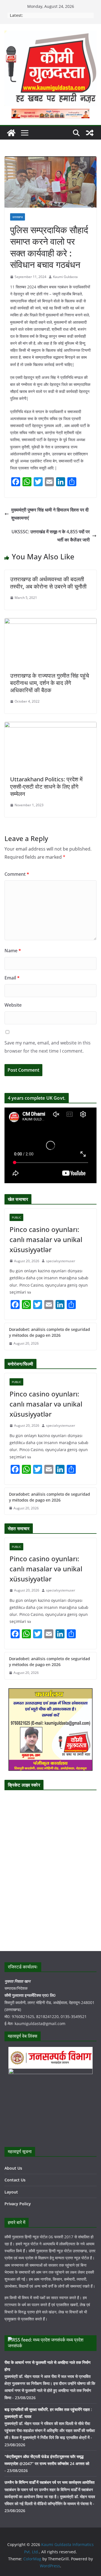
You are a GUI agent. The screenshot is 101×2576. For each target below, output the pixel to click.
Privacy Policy (18, 2204)
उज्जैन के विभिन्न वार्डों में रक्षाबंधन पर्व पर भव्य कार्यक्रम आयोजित (50, 2482)
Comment (17, 874)
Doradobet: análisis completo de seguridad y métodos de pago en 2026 (50, 1332)
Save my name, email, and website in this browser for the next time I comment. (48, 1047)
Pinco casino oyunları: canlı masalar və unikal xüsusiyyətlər (46, 1239)
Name (13, 951)
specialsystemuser (61, 1261)
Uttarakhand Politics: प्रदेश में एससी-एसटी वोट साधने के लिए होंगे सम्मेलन (46, 787)
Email (12, 978)
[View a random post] (90, 133)
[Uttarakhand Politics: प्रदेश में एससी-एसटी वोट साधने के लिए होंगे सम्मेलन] (50, 726)
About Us (13, 2168)
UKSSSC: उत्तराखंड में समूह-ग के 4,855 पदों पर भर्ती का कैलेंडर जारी (51, 536)
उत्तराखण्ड (18, 217)
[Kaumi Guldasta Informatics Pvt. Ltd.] (11, 133)
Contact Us (15, 2180)
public (16, 1217)
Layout (11, 2192)
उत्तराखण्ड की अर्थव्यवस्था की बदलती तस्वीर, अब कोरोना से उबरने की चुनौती (48, 583)
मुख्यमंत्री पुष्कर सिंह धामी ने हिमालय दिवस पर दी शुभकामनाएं (50, 514)
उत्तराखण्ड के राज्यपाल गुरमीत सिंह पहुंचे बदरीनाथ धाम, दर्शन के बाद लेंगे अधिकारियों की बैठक (50, 683)
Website (13, 1005)
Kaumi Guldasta (65, 277)
